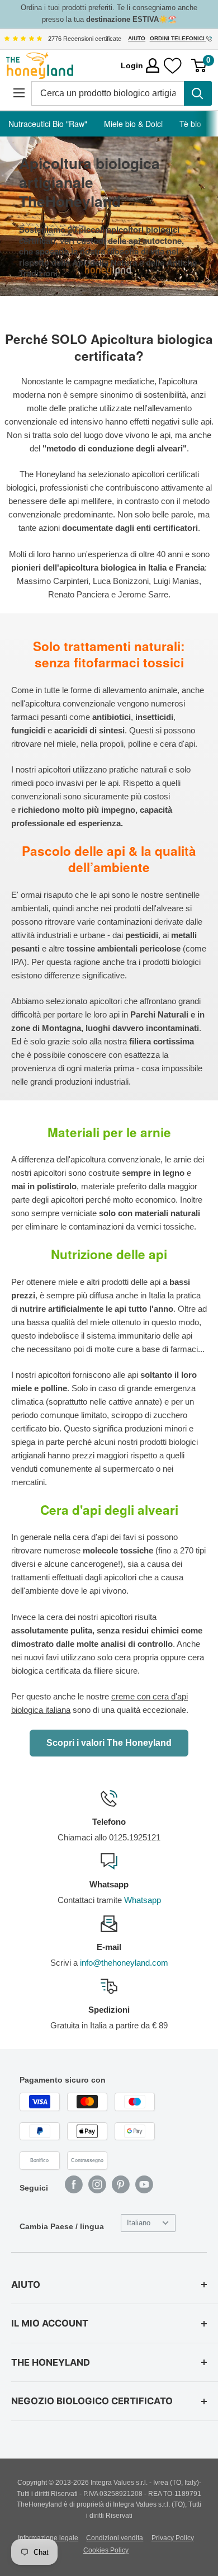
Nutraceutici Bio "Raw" (48, 124)
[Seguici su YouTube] (144, 2184)
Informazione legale (48, 2538)
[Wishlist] (173, 66)
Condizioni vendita (115, 2538)
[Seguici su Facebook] (74, 2184)
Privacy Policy (173, 2538)
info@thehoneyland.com (124, 1963)
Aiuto (137, 38)
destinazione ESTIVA (122, 19)
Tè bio (190, 124)
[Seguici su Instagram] (97, 2184)
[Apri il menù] (19, 93)
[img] (23, 39)
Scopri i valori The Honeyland (109, 1743)
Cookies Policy (106, 2550)
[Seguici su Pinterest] (121, 2184)
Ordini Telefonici (178, 38)
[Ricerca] (198, 93)
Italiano (139, 2223)
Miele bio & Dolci (133, 124)
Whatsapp (143, 1900)
